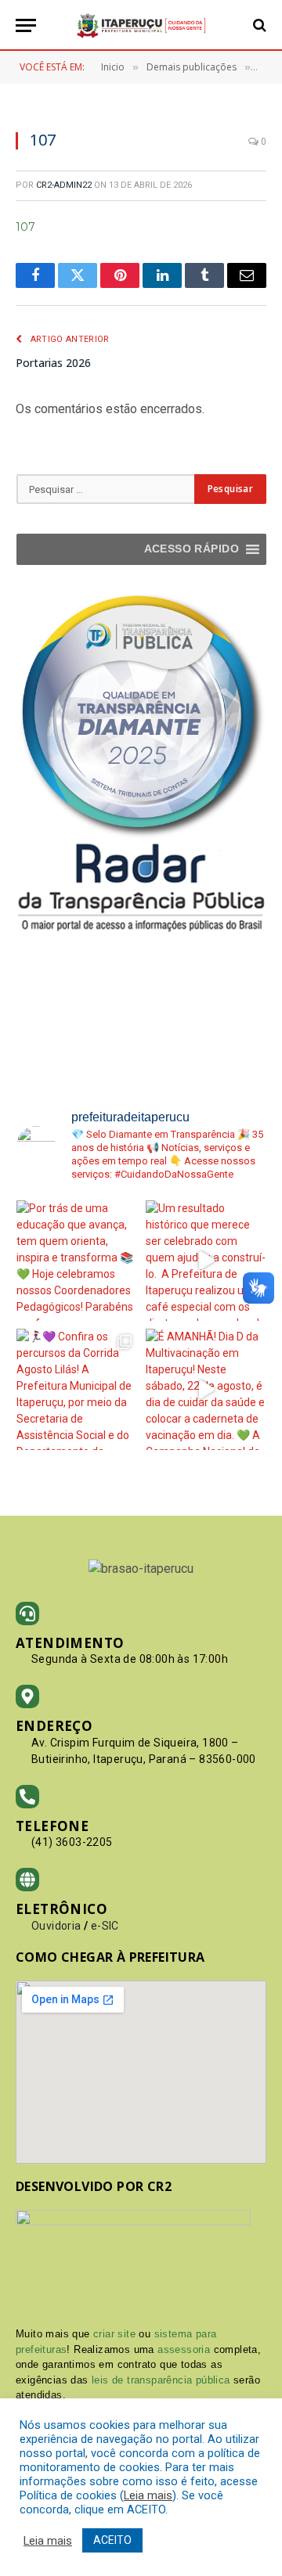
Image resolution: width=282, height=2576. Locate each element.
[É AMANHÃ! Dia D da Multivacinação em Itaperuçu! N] (206, 1389)
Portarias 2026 (53, 363)
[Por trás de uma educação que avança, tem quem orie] (77, 1261)
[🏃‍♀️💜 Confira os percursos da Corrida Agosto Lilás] (77, 1389)
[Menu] (26, 25)
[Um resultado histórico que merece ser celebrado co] (206, 1261)
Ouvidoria (56, 1926)
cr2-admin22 (64, 185)
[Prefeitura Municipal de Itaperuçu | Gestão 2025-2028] (141, 25)
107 (25, 227)
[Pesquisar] (258, 25)
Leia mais (148, 2495)
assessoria (184, 2349)
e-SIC (105, 1926)
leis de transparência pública (161, 2380)
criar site (114, 2334)
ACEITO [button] (112, 2540)
